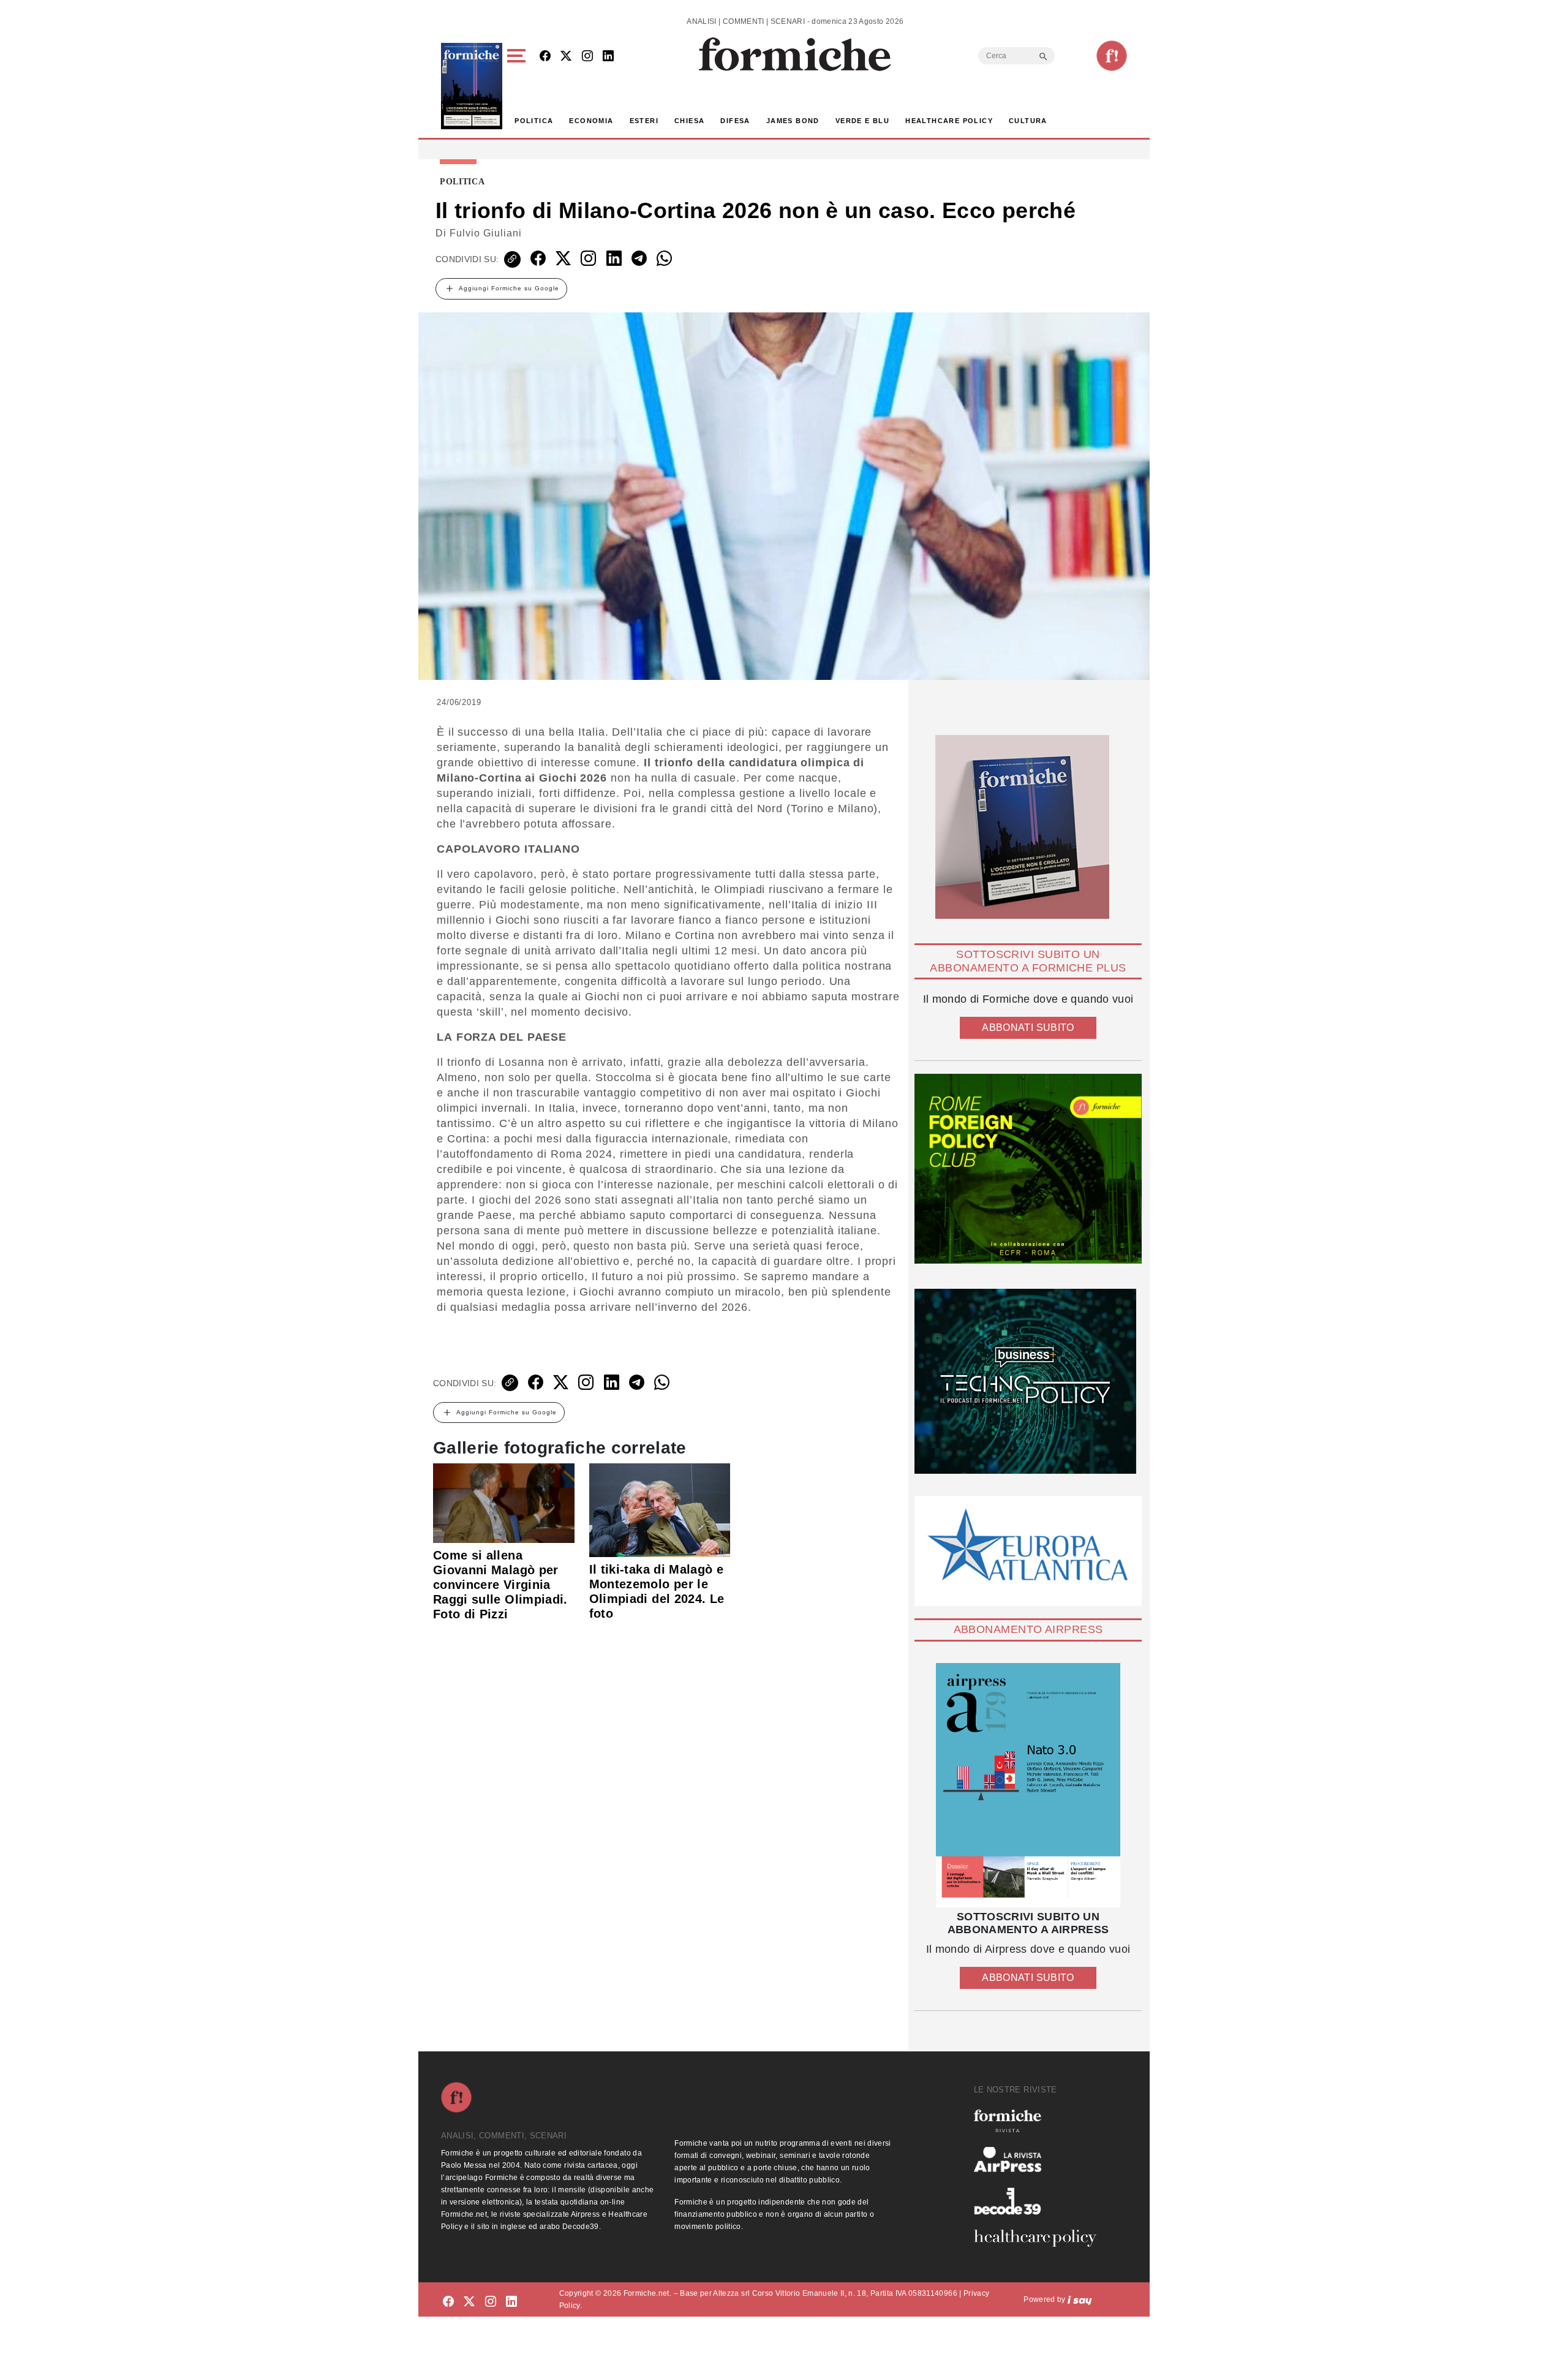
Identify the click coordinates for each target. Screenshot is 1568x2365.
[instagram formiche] (491, 2302)
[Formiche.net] (1112, 56)
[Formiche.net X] (566, 57)
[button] (518, 86)
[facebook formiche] (448, 2302)
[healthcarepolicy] (1040, 2238)
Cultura (1028, 121)
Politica (534, 121)
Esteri (644, 121)
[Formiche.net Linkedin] (608, 57)
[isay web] (1080, 2299)
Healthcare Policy (949, 121)
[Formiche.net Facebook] (545, 57)
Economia (591, 121)
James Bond (793, 121)
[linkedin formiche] (511, 2302)
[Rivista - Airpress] (1040, 2159)
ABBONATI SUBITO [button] (1028, 1028)
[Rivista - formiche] (1040, 2121)
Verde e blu (862, 121)
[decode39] (1040, 2201)
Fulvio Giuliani (486, 233)
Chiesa (689, 121)
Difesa (735, 121)
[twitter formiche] (469, 2302)
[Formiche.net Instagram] (587, 57)
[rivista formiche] (1028, 1785)
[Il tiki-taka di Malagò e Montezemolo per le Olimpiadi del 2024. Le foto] (660, 1509)
